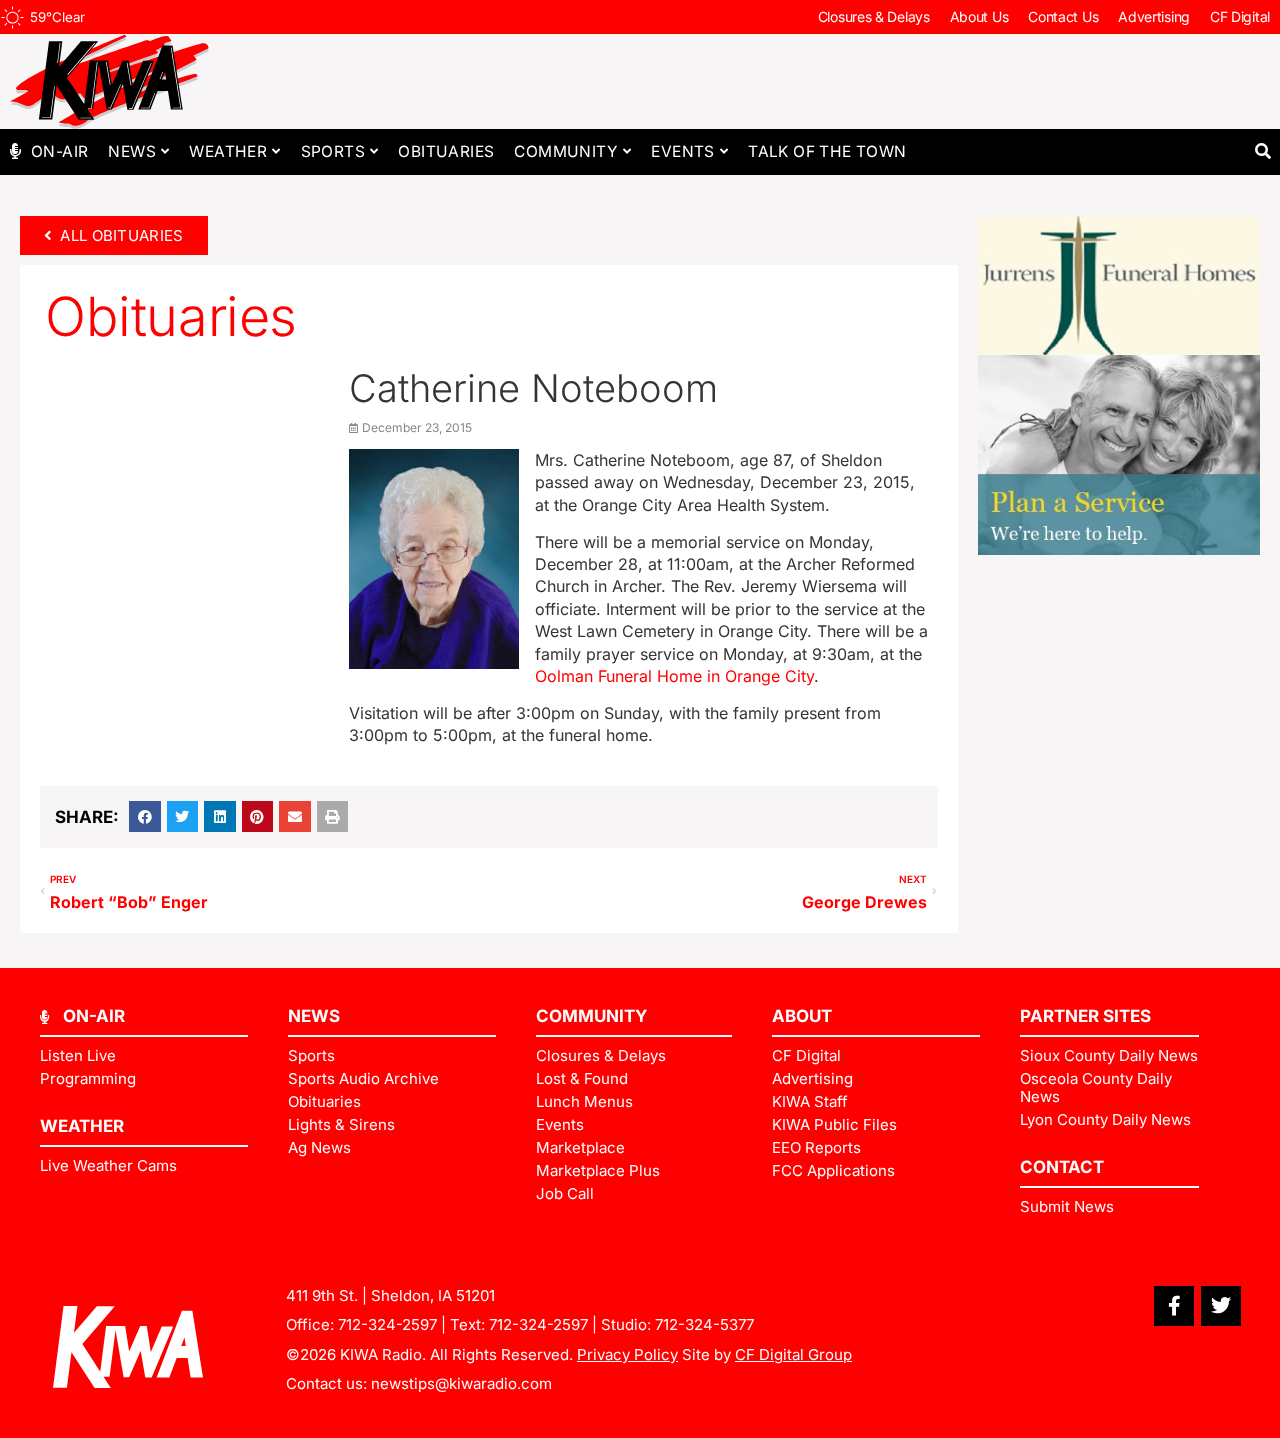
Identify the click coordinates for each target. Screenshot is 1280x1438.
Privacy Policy (627, 1354)
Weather (228, 151)
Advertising (1154, 16)
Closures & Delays (874, 16)
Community (566, 151)
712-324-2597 (387, 1324)
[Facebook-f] (1174, 1306)
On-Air (59, 151)
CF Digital (1240, 16)
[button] (1262, 151)
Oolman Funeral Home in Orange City (674, 676)
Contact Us (1063, 16)
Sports (333, 151)
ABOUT (802, 1016)
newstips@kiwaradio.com (461, 1383)
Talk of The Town (827, 151)
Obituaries (446, 151)
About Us (979, 16)
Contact (1062, 1167)
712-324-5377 (704, 1324)
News (132, 151)
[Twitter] (1221, 1306)
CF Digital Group (793, 1354)
